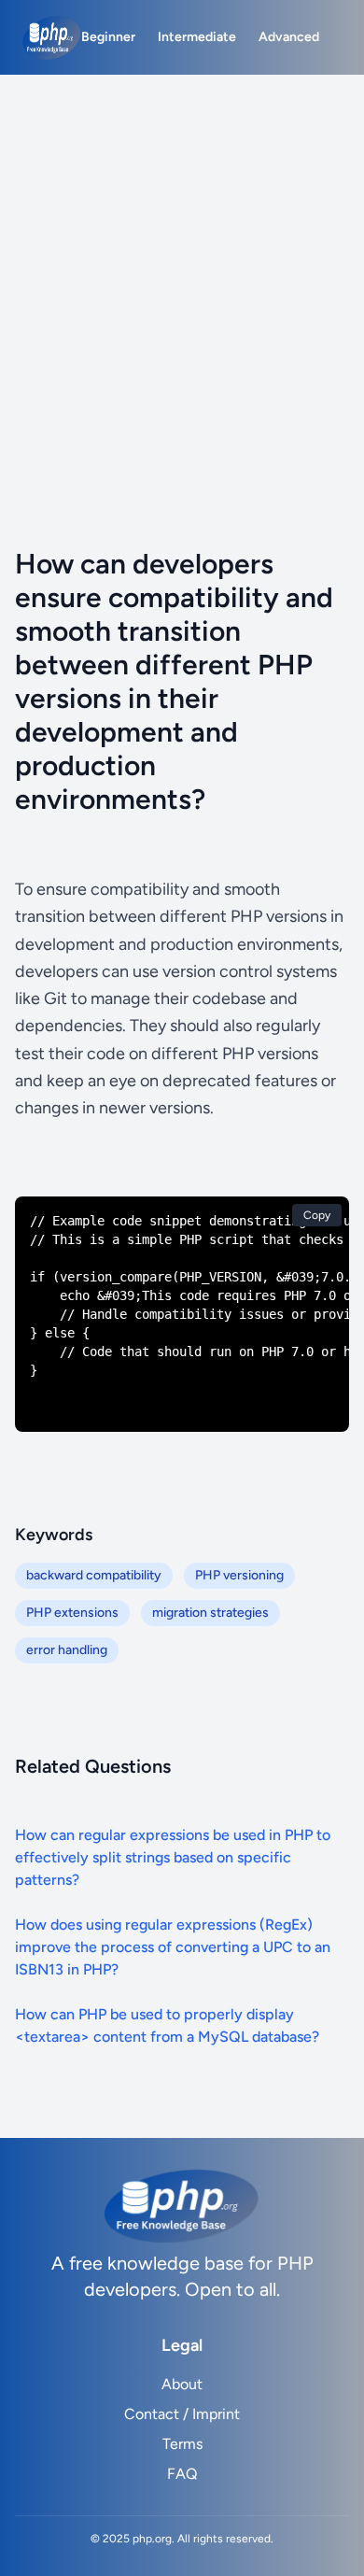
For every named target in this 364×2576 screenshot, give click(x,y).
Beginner (108, 37)
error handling (67, 1650)
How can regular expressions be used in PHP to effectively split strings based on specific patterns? (173, 1857)
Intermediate (197, 37)
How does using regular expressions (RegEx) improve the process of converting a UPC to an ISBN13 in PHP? (173, 1947)
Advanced (289, 37)
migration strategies (210, 1613)
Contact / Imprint (182, 2414)
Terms (182, 2444)
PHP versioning (239, 1575)
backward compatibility (94, 1575)
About (182, 2384)
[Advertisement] (182, 266)
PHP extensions (72, 1613)
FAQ (182, 2474)
